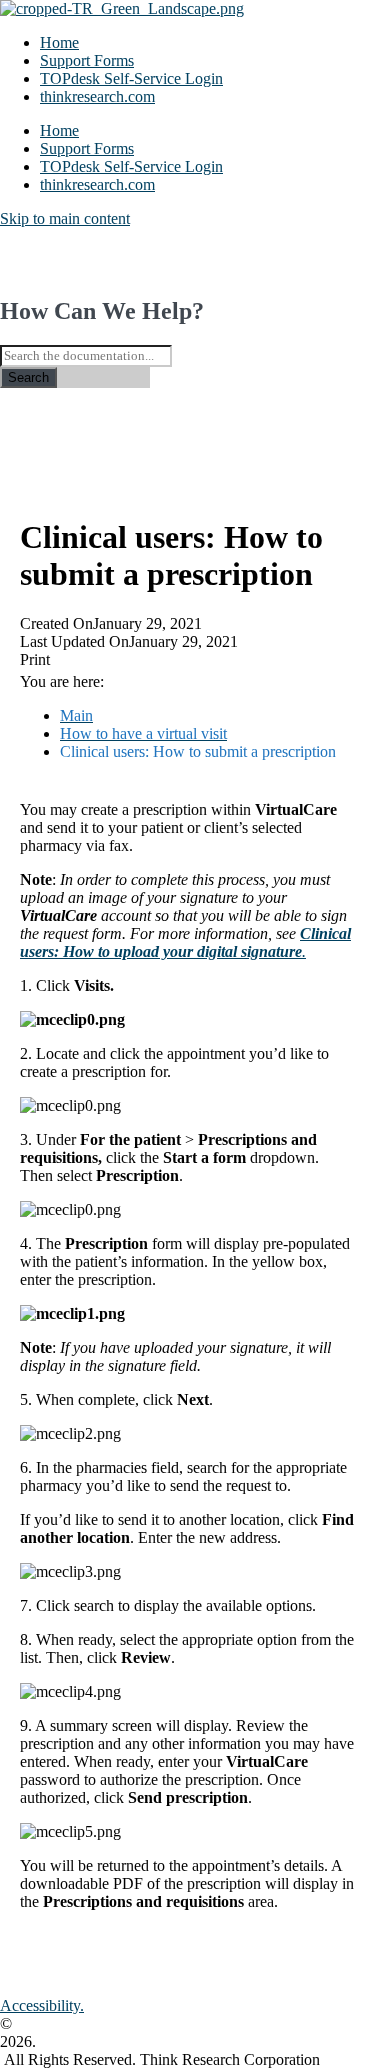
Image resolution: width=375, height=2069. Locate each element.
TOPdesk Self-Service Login (131, 78)
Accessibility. (42, 2005)
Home (59, 42)
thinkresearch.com (97, 96)
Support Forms (87, 60)
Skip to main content (65, 218)
